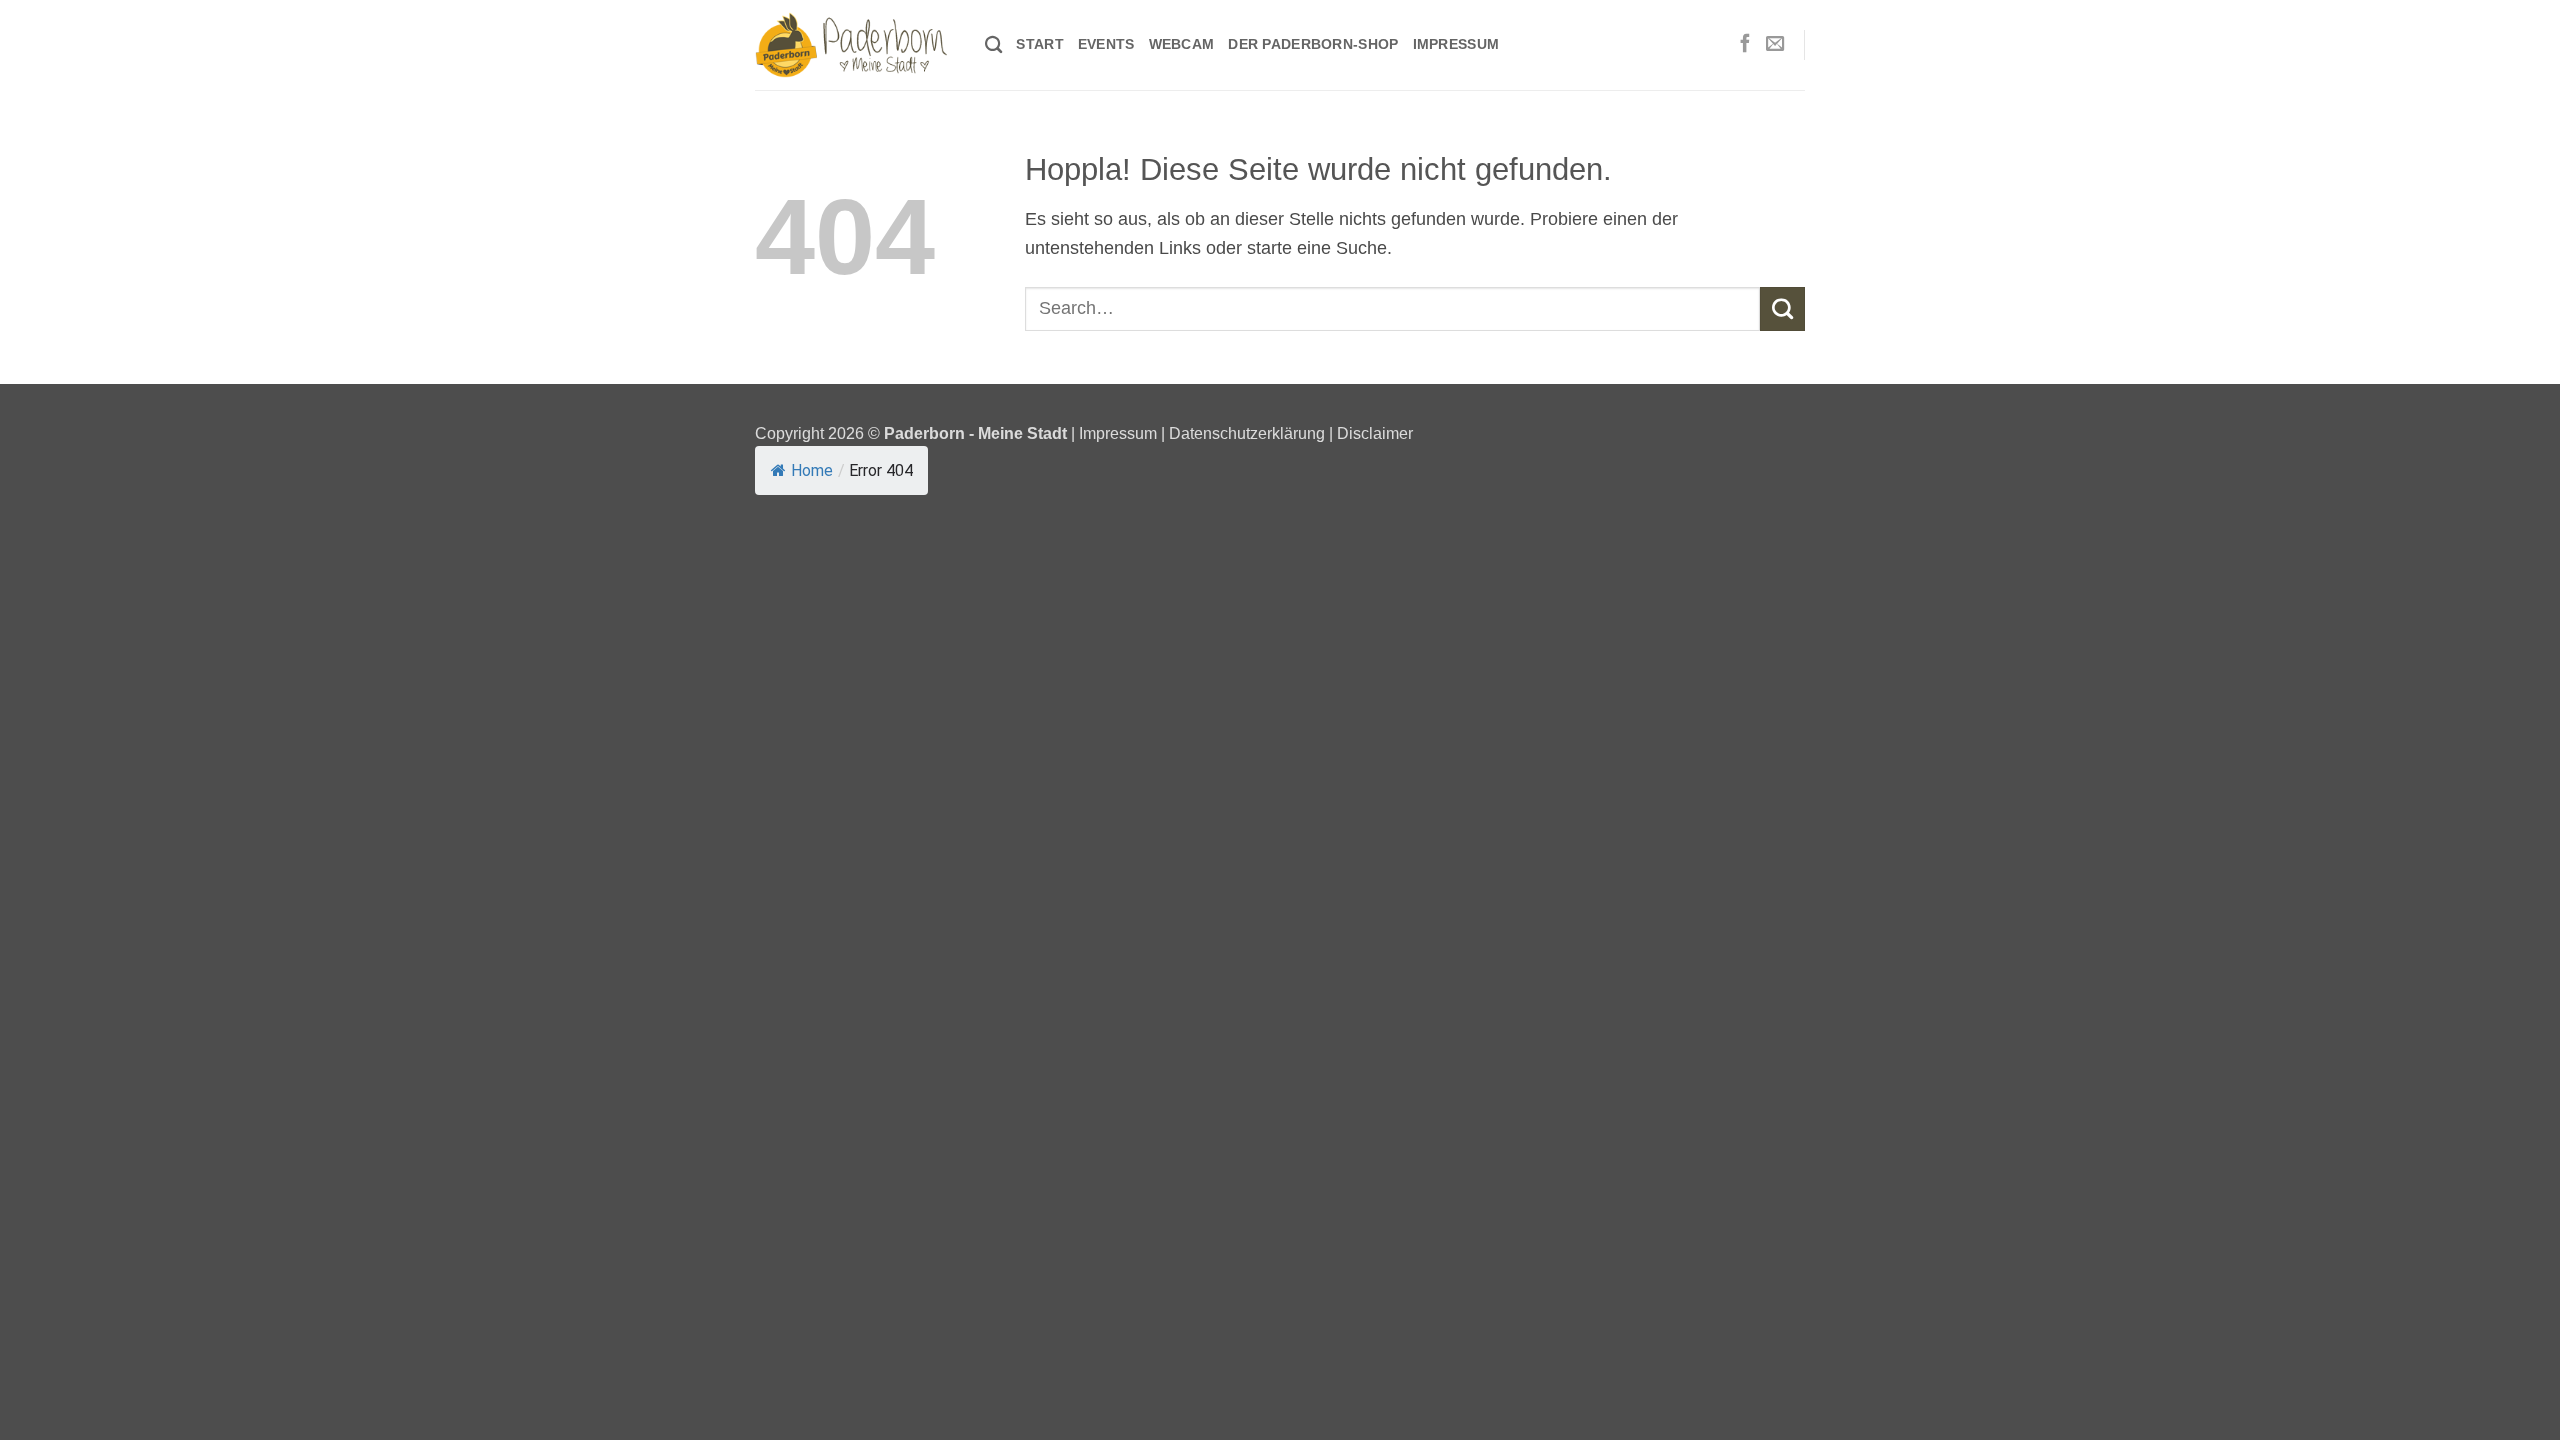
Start (1039, 44)
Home (812, 470)
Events (1106, 44)
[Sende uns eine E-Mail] (1775, 44)
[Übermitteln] (1782, 309)
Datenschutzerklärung (1247, 433)
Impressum (1456, 44)
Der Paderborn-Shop (1313, 44)
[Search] (993, 45)
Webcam (1182, 44)
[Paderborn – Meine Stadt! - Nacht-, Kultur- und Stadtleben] (855, 45)
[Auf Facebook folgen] (1745, 44)
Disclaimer (1375, 433)
